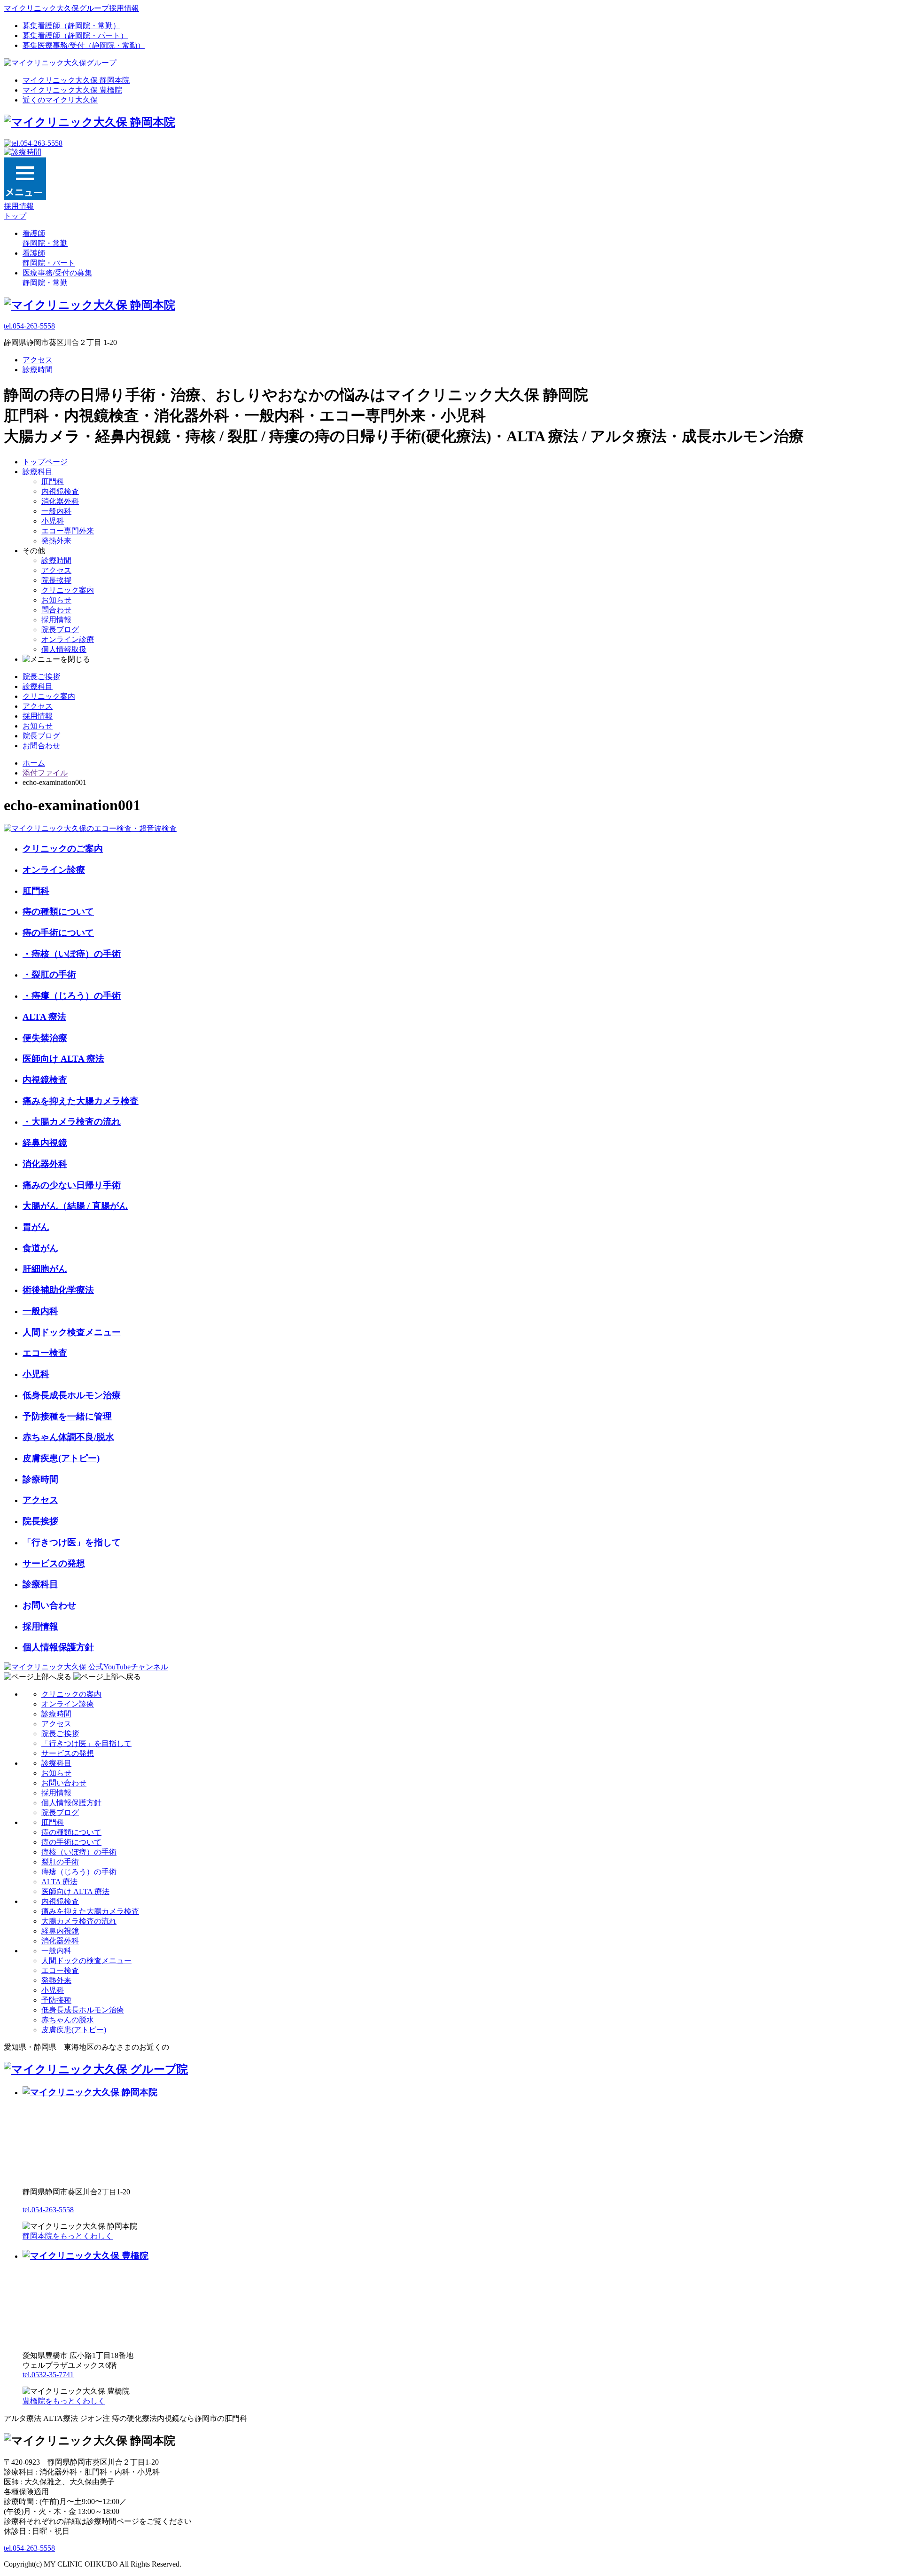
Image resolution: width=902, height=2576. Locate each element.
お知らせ (56, 600)
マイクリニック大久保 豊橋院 (72, 90)
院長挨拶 (56, 580)
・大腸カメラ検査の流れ (72, 1122)
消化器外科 (60, 501)
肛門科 (53, 482)
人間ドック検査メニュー (72, 1332)
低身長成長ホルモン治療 (72, 1395)
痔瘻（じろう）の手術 (79, 1872)
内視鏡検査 (60, 491)
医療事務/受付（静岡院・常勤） (84, 45)
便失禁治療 (45, 1038)
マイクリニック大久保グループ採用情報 (71, 8)
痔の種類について (58, 912)
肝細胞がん (45, 1269)
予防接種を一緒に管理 (67, 1416)
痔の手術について (58, 933)
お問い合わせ (49, 1605)
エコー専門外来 (68, 531)
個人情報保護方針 (58, 1647)
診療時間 (38, 370)
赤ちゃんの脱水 (68, 2020)
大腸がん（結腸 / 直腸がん (75, 1206)
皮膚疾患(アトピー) (61, 1458)
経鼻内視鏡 (45, 1143)
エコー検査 (45, 1353)
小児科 (53, 521)
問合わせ (56, 610)
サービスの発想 (54, 1563)
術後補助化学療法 (58, 1290)
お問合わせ (41, 746)
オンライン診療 (68, 639)
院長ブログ (60, 630)
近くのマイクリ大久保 (60, 100)
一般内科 (56, 511)
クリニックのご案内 (63, 849)
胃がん (36, 1227)
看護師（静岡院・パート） (75, 35)
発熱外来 (56, 541)
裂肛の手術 (60, 1862)
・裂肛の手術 (49, 975)
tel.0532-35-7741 (48, 2375)
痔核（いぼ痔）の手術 (79, 1852)
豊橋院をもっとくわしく (64, 2401)
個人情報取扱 (64, 649)
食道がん (40, 1248)
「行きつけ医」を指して (72, 1542)
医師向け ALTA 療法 (63, 1059)
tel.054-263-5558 (29, 326)
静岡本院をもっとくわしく (68, 2236)
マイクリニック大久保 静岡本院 (76, 80)
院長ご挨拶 (41, 677)
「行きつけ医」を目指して (86, 1743)
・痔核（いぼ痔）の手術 (72, 954)
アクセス (38, 360)
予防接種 (56, 2000)
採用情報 (56, 620)
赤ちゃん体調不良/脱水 (68, 1437)
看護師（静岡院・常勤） (71, 26)
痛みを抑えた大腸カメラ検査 (81, 1101)
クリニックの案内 (71, 1694)
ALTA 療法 (44, 1017)
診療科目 (38, 472)
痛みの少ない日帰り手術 (72, 1185)
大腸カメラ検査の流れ (79, 1921)
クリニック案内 (68, 590)
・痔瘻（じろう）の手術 (72, 996)
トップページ (45, 462)
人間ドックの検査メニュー (86, 1961)
